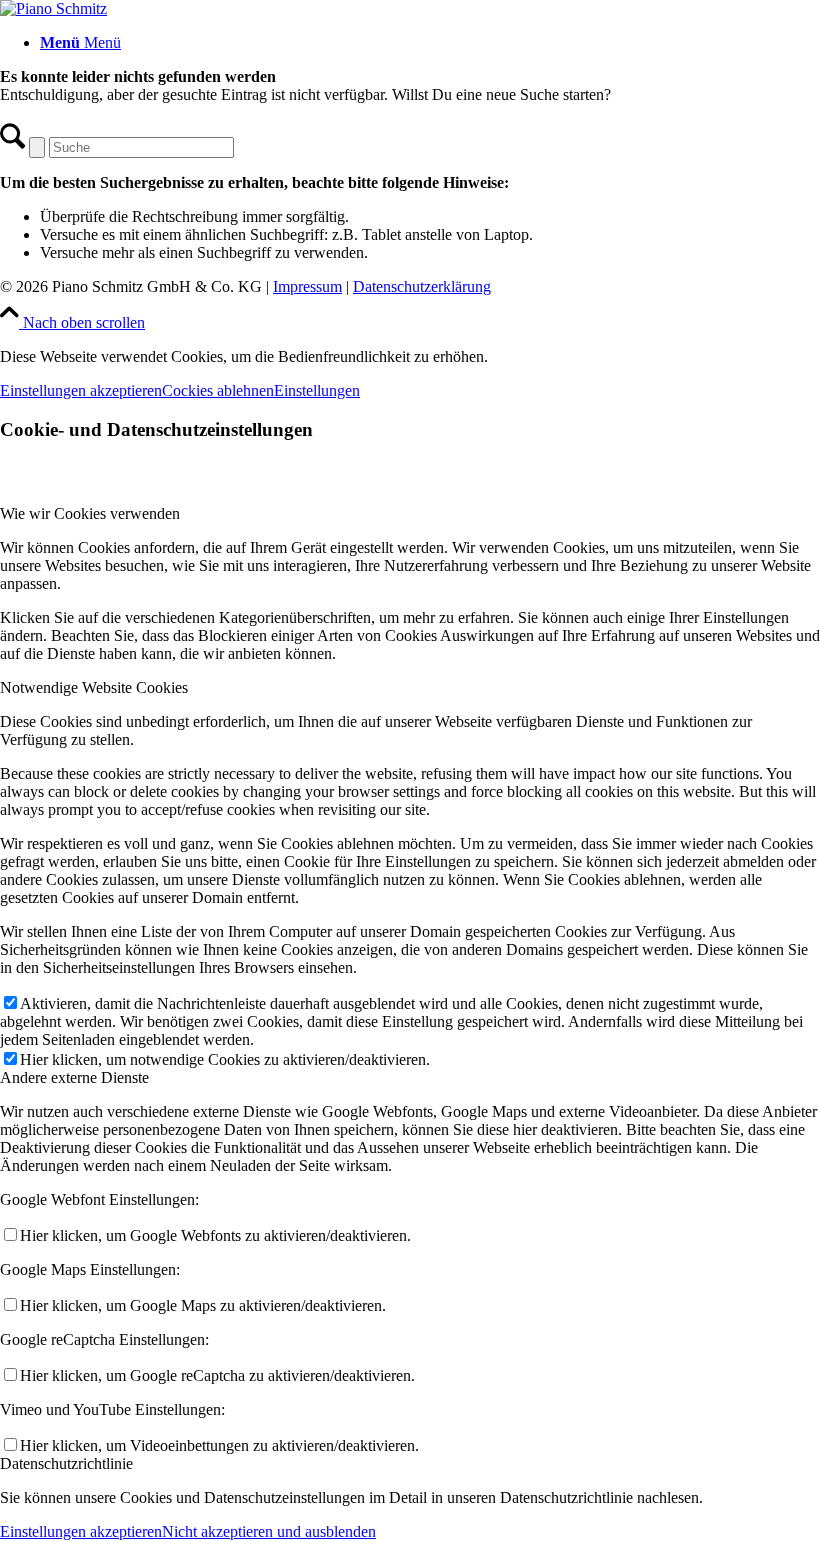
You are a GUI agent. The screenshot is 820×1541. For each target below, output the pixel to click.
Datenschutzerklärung (422, 286)
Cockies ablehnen (218, 390)
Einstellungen (317, 390)
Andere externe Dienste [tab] (74, 1077)
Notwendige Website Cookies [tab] (94, 687)
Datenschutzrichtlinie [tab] (66, 1463)
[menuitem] (430, 43)
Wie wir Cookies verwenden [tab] (90, 513)
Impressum (307, 286)
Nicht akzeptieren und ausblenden (269, 1531)
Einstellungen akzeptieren (81, 390)
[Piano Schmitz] (53, 8)
